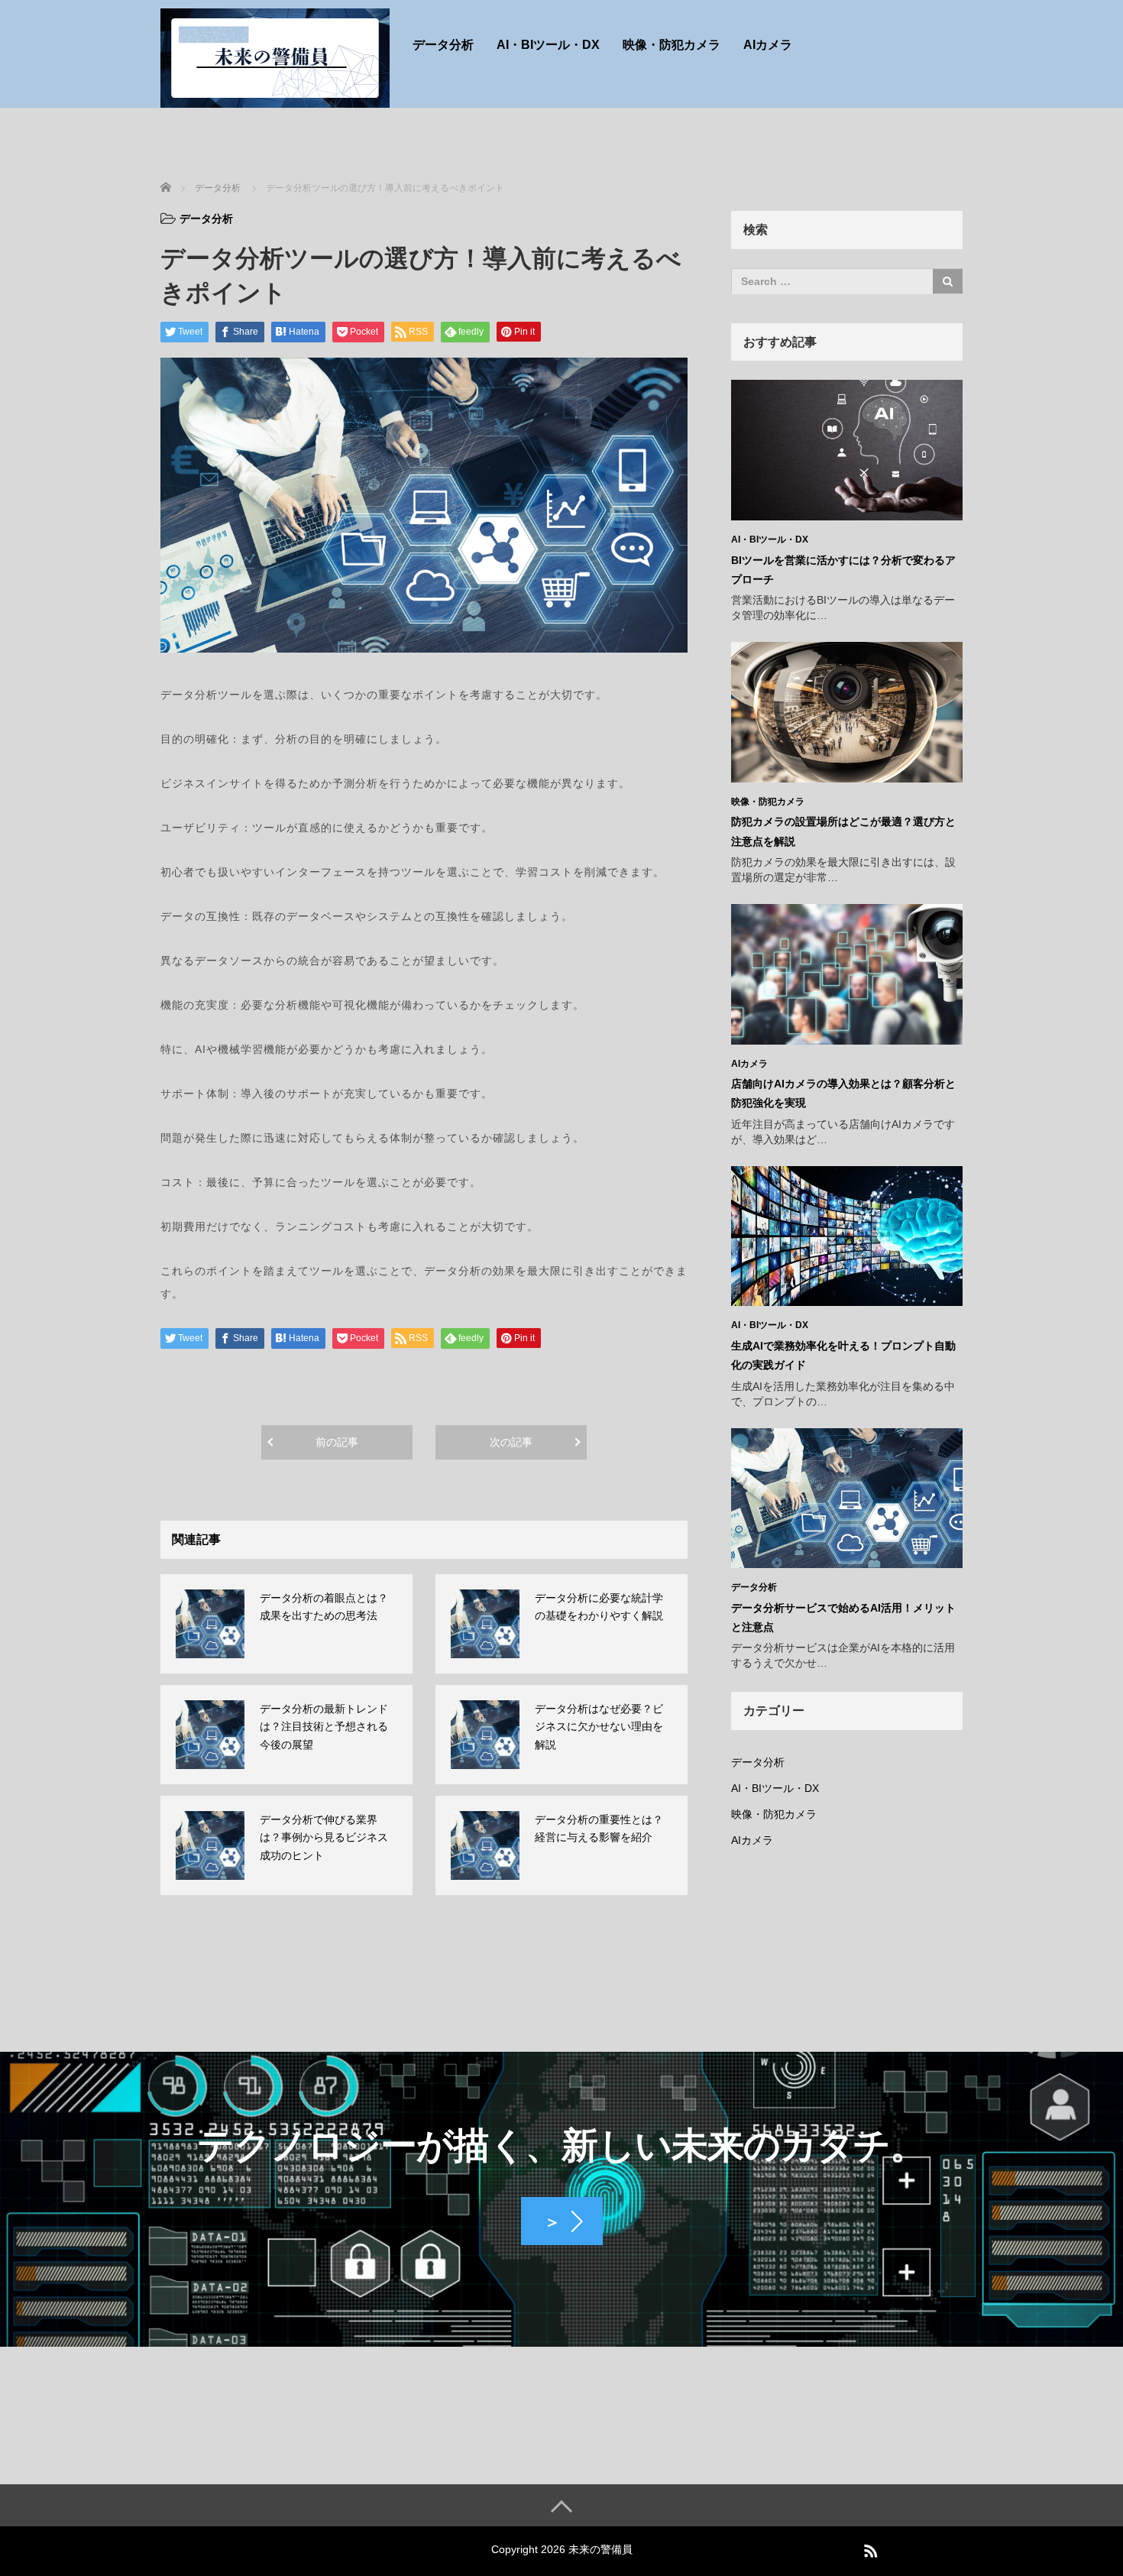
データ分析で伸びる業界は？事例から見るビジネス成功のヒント (324, 1838)
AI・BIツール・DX (548, 45)
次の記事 (511, 1442)
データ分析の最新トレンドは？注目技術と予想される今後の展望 (324, 1727)
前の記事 (337, 1442)
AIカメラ (768, 45)
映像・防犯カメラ (672, 45)
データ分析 (443, 45)
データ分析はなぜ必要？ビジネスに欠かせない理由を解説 (599, 1727)
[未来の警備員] (275, 56)
